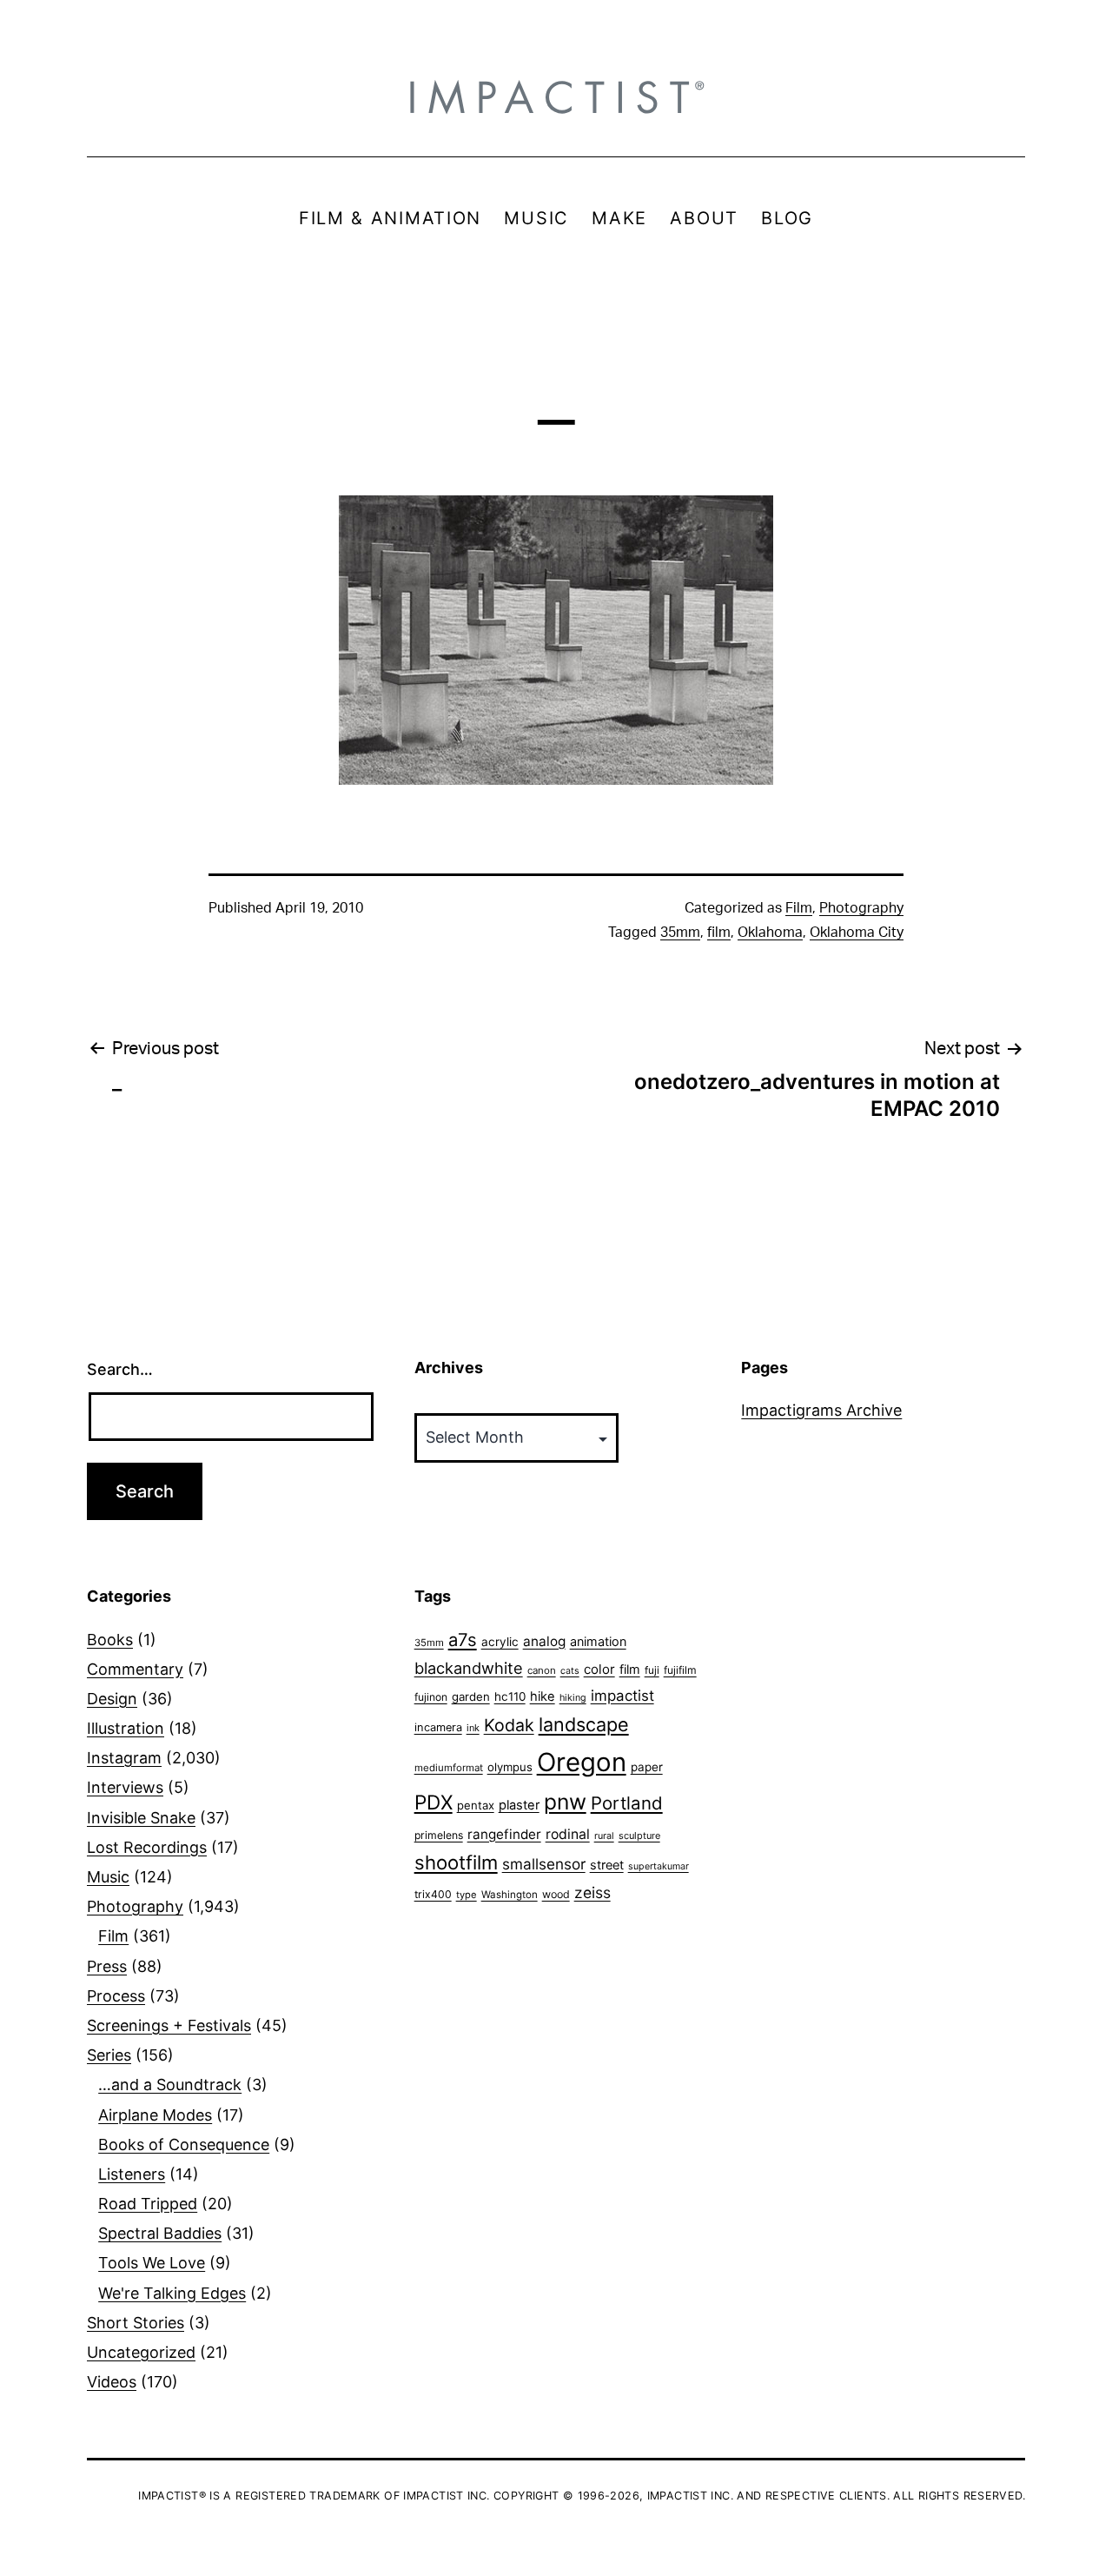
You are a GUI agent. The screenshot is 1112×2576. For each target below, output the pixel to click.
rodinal (568, 1834)
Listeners (132, 2174)
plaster (519, 1805)
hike (543, 1696)
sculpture (639, 1836)
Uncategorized (141, 2352)
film (719, 933)
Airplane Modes (155, 2115)
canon (542, 1670)
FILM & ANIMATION (390, 218)
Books (110, 1640)
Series (109, 2055)
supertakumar (659, 1866)
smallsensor (544, 1864)
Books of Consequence (184, 2144)
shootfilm (456, 1862)
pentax (476, 1805)
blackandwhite (469, 1668)
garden (471, 1696)
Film (799, 908)
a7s (463, 1640)
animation (598, 1641)
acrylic (500, 1642)
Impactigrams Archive (821, 1410)
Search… (120, 1369)
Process (116, 1996)
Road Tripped (148, 2204)
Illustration (126, 1728)
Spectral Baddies (160, 2233)
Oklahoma (770, 933)
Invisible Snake (141, 1818)
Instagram (124, 1758)
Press (107, 1966)
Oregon (582, 1762)
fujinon (431, 1697)
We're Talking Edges (172, 2293)
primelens (439, 1835)
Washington (510, 1895)
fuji (652, 1670)
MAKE (619, 218)
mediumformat (449, 1768)
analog (544, 1641)
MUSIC (536, 218)
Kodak (509, 1725)
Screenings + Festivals (169, 2025)
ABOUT (704, 218)
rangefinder (504, 1834)
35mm (680, 933)
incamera (438, 1727)
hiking (573, 1698)
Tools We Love (152, 2263)
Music (108, 1877)
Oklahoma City (857, 933)
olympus (510, 1767)
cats (570, 1671)
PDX (434, 1802)
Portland (627, 1803)
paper (647, 1767)
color (599, 1669)
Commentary (135, 1669)
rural (604, 1836)
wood (556, 1894)
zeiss (592, 1892)
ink (473, 1728)
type (467, 1895)
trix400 (433, 1894)
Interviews (125, 1787)
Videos (112, 2382)
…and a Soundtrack (170, 2085)
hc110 (510, 1696)
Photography (861, 908)
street (607, 1865)
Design (112, 1699)
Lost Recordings (147, 1847)
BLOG (787, 218)
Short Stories (136, 2323)
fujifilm (680, 1670)
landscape (584, 1724)
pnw (565, 1802)
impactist (622, 1696)
